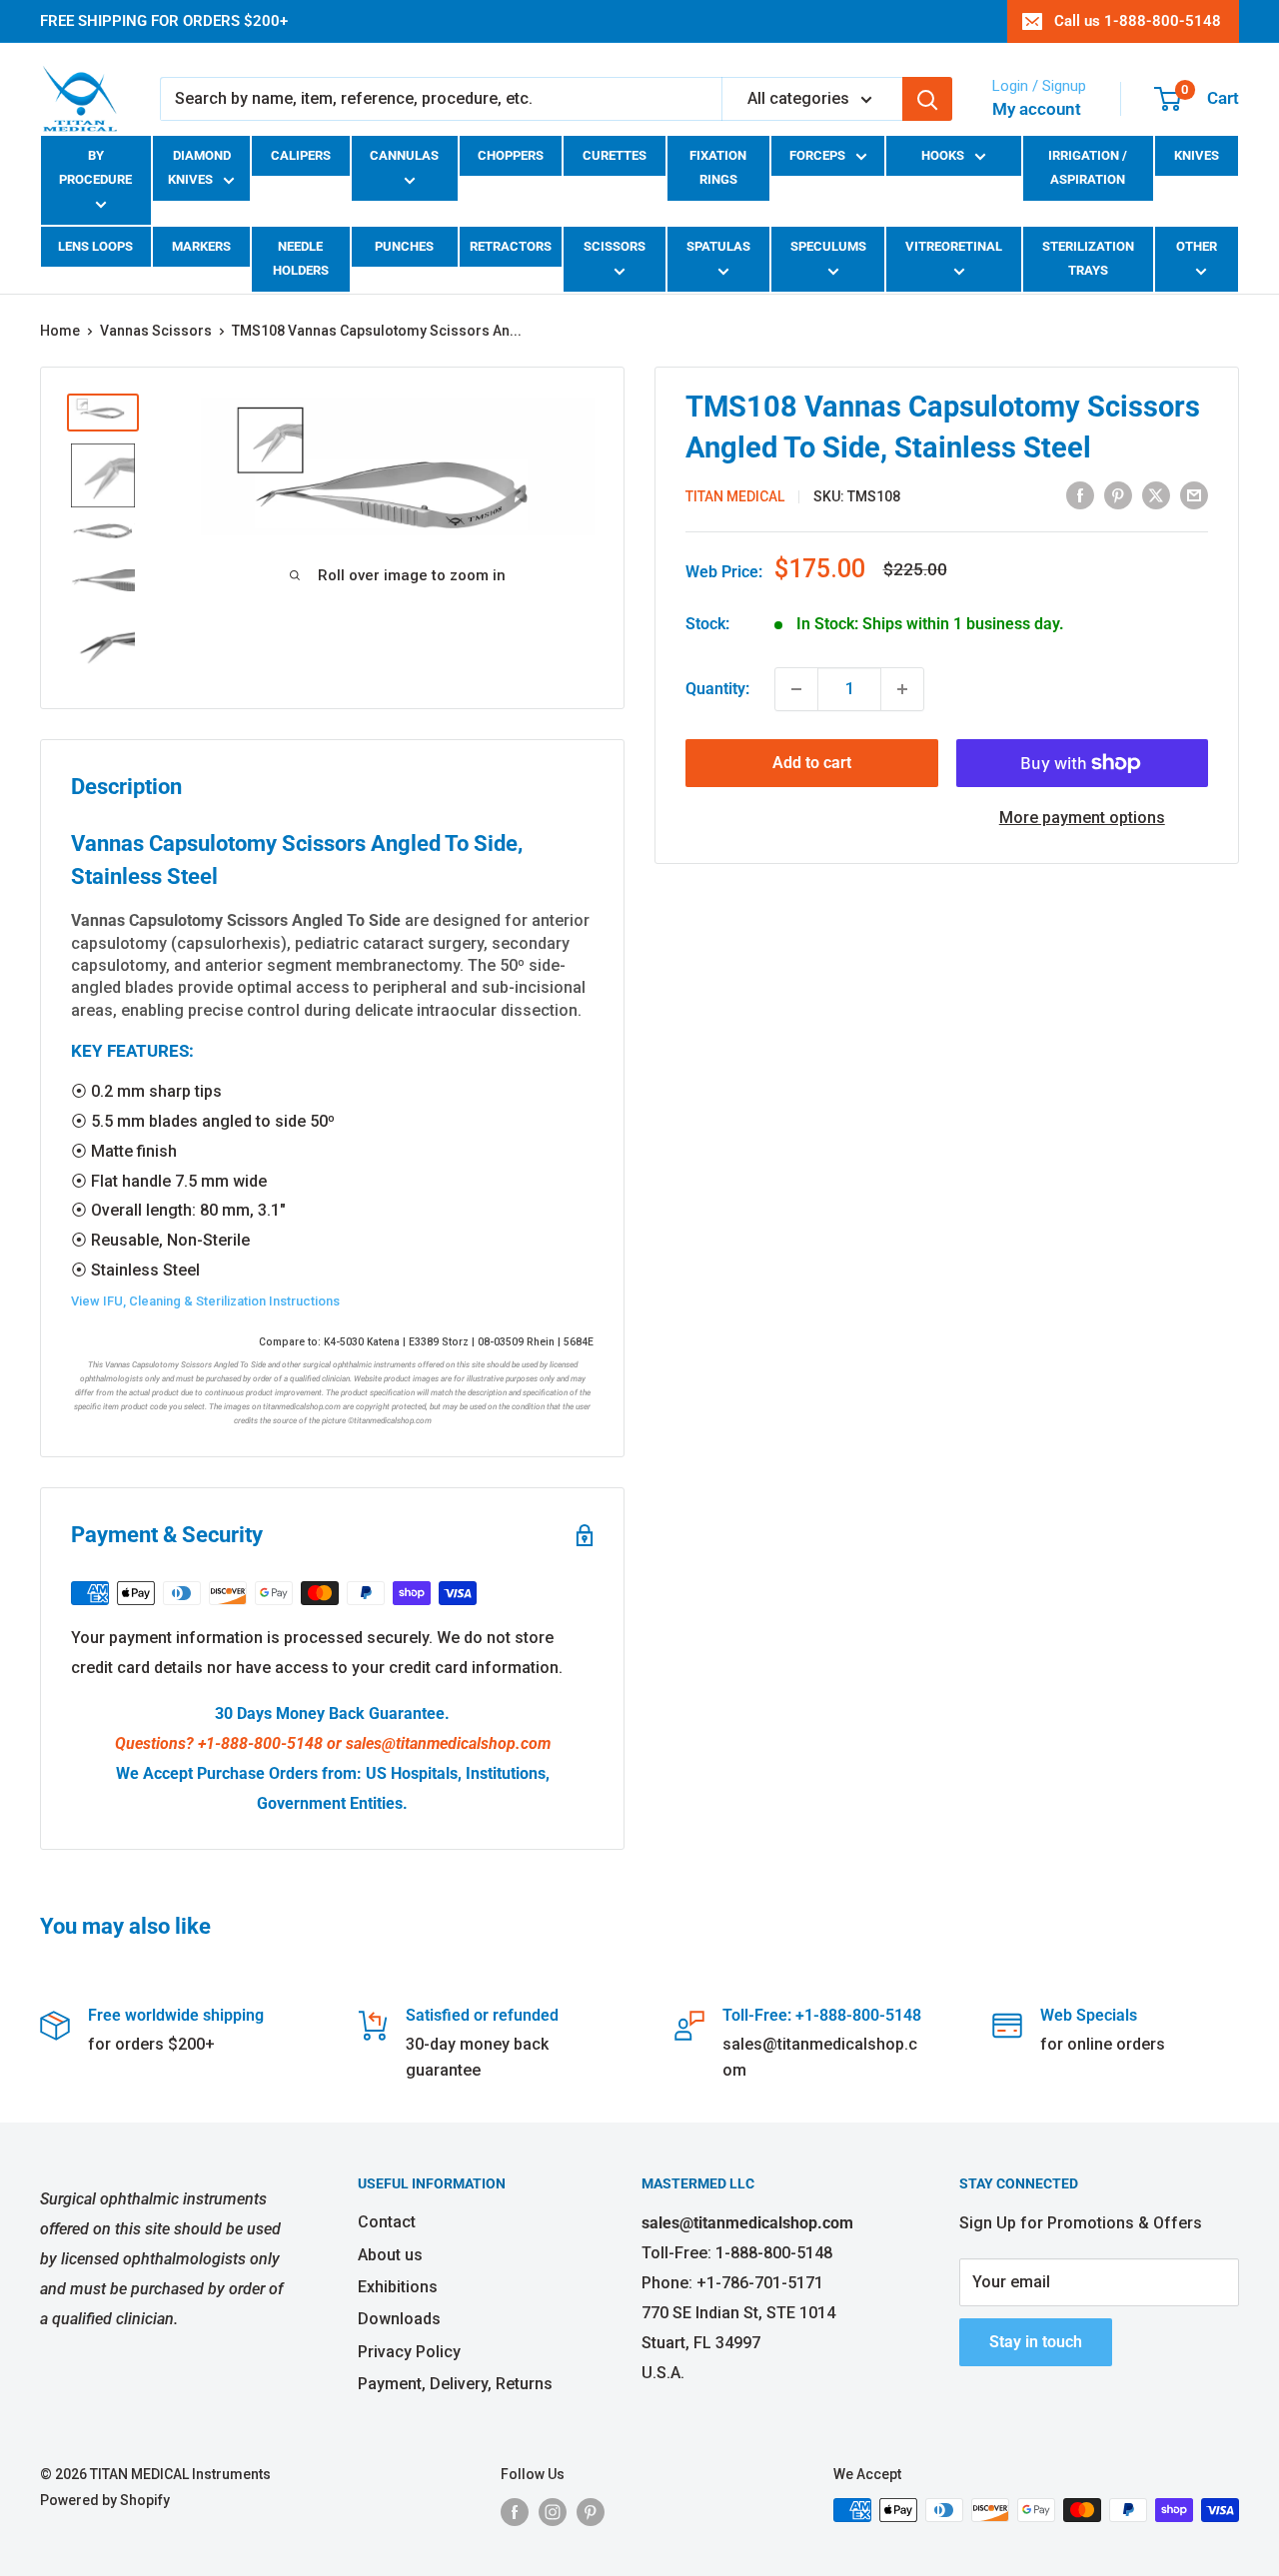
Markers (201, 246)
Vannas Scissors (156, 331)
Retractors (511, 246)
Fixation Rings (718, 167)
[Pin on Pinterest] (1118, 494)
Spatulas (718, 246)
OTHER (1197, 246)
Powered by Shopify (105, 2500)
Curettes (615, 155)
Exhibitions (398, 2287)
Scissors (615, 246)
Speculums (828, 246)
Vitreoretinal (954, 246)
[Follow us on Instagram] (553, 2512)
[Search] (927, 99)
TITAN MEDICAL (735, 496)
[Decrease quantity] (796, 689)
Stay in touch (1036, 2342)
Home (60, 331)
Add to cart (812, 763)
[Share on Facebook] (1080, 494)
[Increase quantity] (902, 689)
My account (1037, 109)
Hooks (943, 155)
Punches (404, 246)
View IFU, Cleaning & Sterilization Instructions (205, 1301)
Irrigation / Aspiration (1088, 167)
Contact (387, 2222)
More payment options (1082, 818)
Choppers (511, 155)
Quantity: (717, 689)
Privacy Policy (409, 2352)
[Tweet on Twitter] (1156, 494)
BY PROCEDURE (95, 167)
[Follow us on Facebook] (515, 2512)
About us (390, 2255)
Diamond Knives (199, 167)
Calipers (301, 155)
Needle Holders (301, 258)
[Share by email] (1194, 494)
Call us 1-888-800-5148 (1138, 21)
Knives (1197, 155)
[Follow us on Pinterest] (591, 2512)
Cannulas (404, 155)
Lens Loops (95, 246)
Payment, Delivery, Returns (455, 2384)
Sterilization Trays (1088, 258)
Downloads (399, 2319)
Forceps (817, 155)
